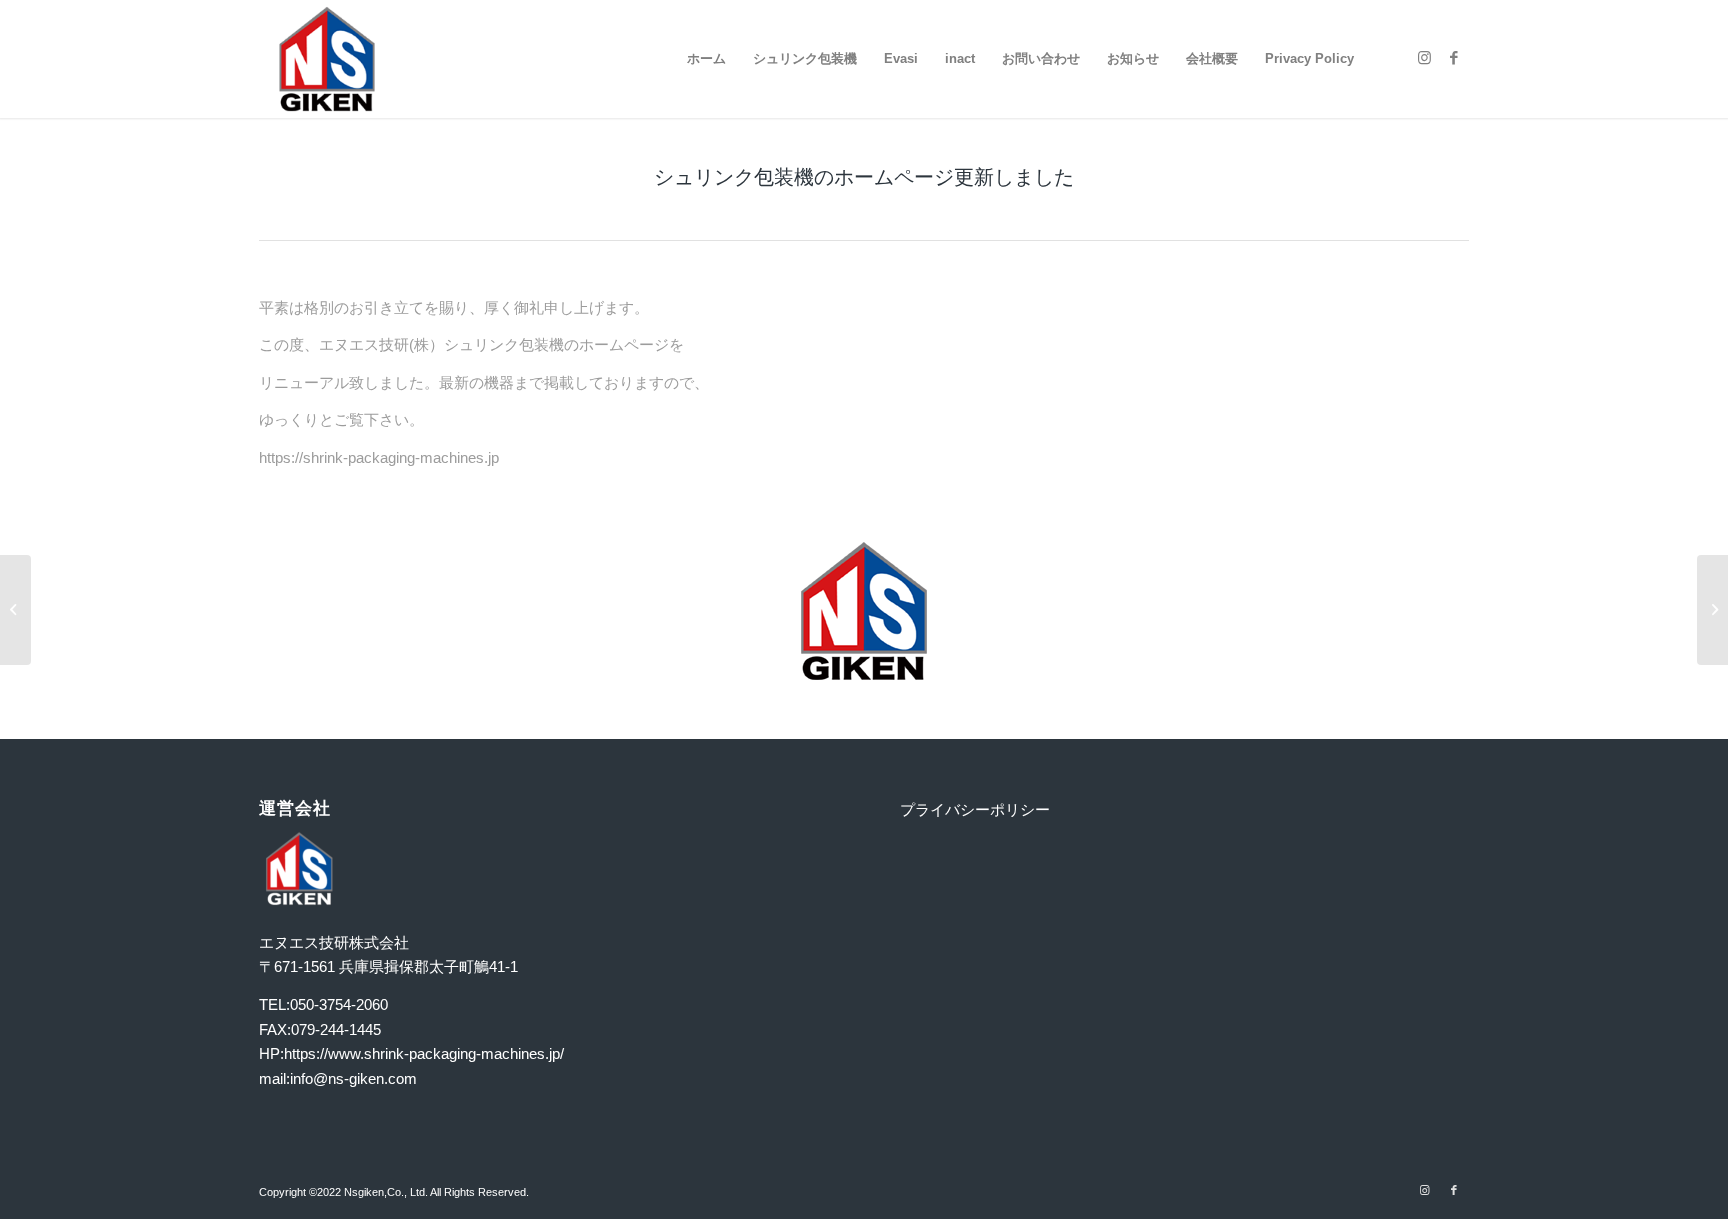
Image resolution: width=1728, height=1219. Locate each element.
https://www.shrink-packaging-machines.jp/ (424, 1053)
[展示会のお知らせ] (1712, 610)
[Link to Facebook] (1454, 58)
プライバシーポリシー (975, 809)
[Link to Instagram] (1424, 58)
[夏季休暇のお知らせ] (15, 610)
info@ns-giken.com (353, 1078)
